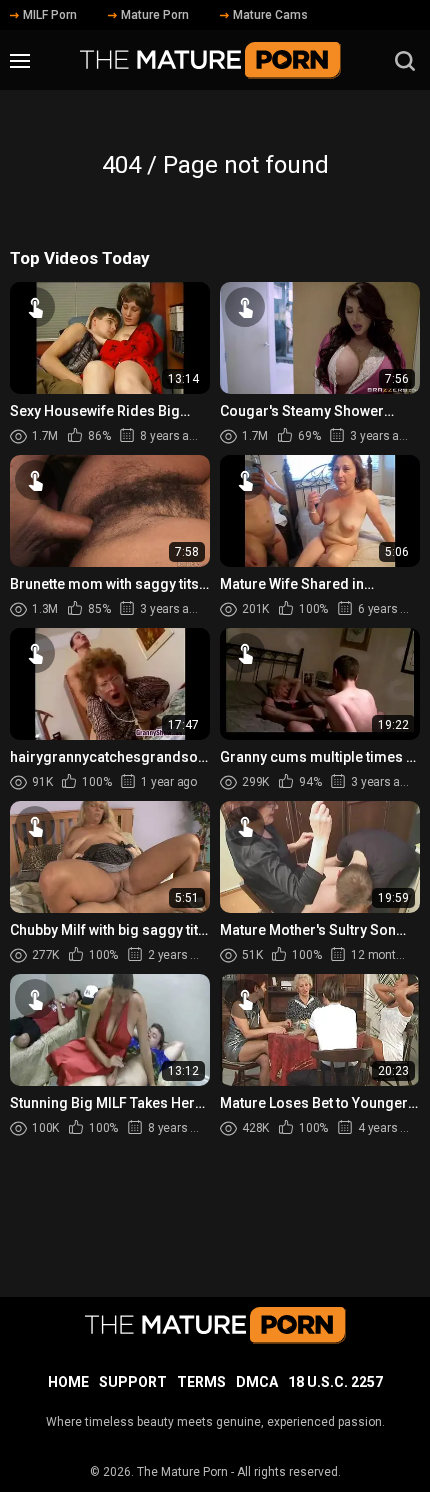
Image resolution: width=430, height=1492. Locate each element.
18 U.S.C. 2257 (335, 1382)
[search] (405, 61)
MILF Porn (50, 15)
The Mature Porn (182, 1472)
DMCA (257, 1382)
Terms (201, 1382)
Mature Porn (155, 15)
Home (68, 1382)
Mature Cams (270, 15)
